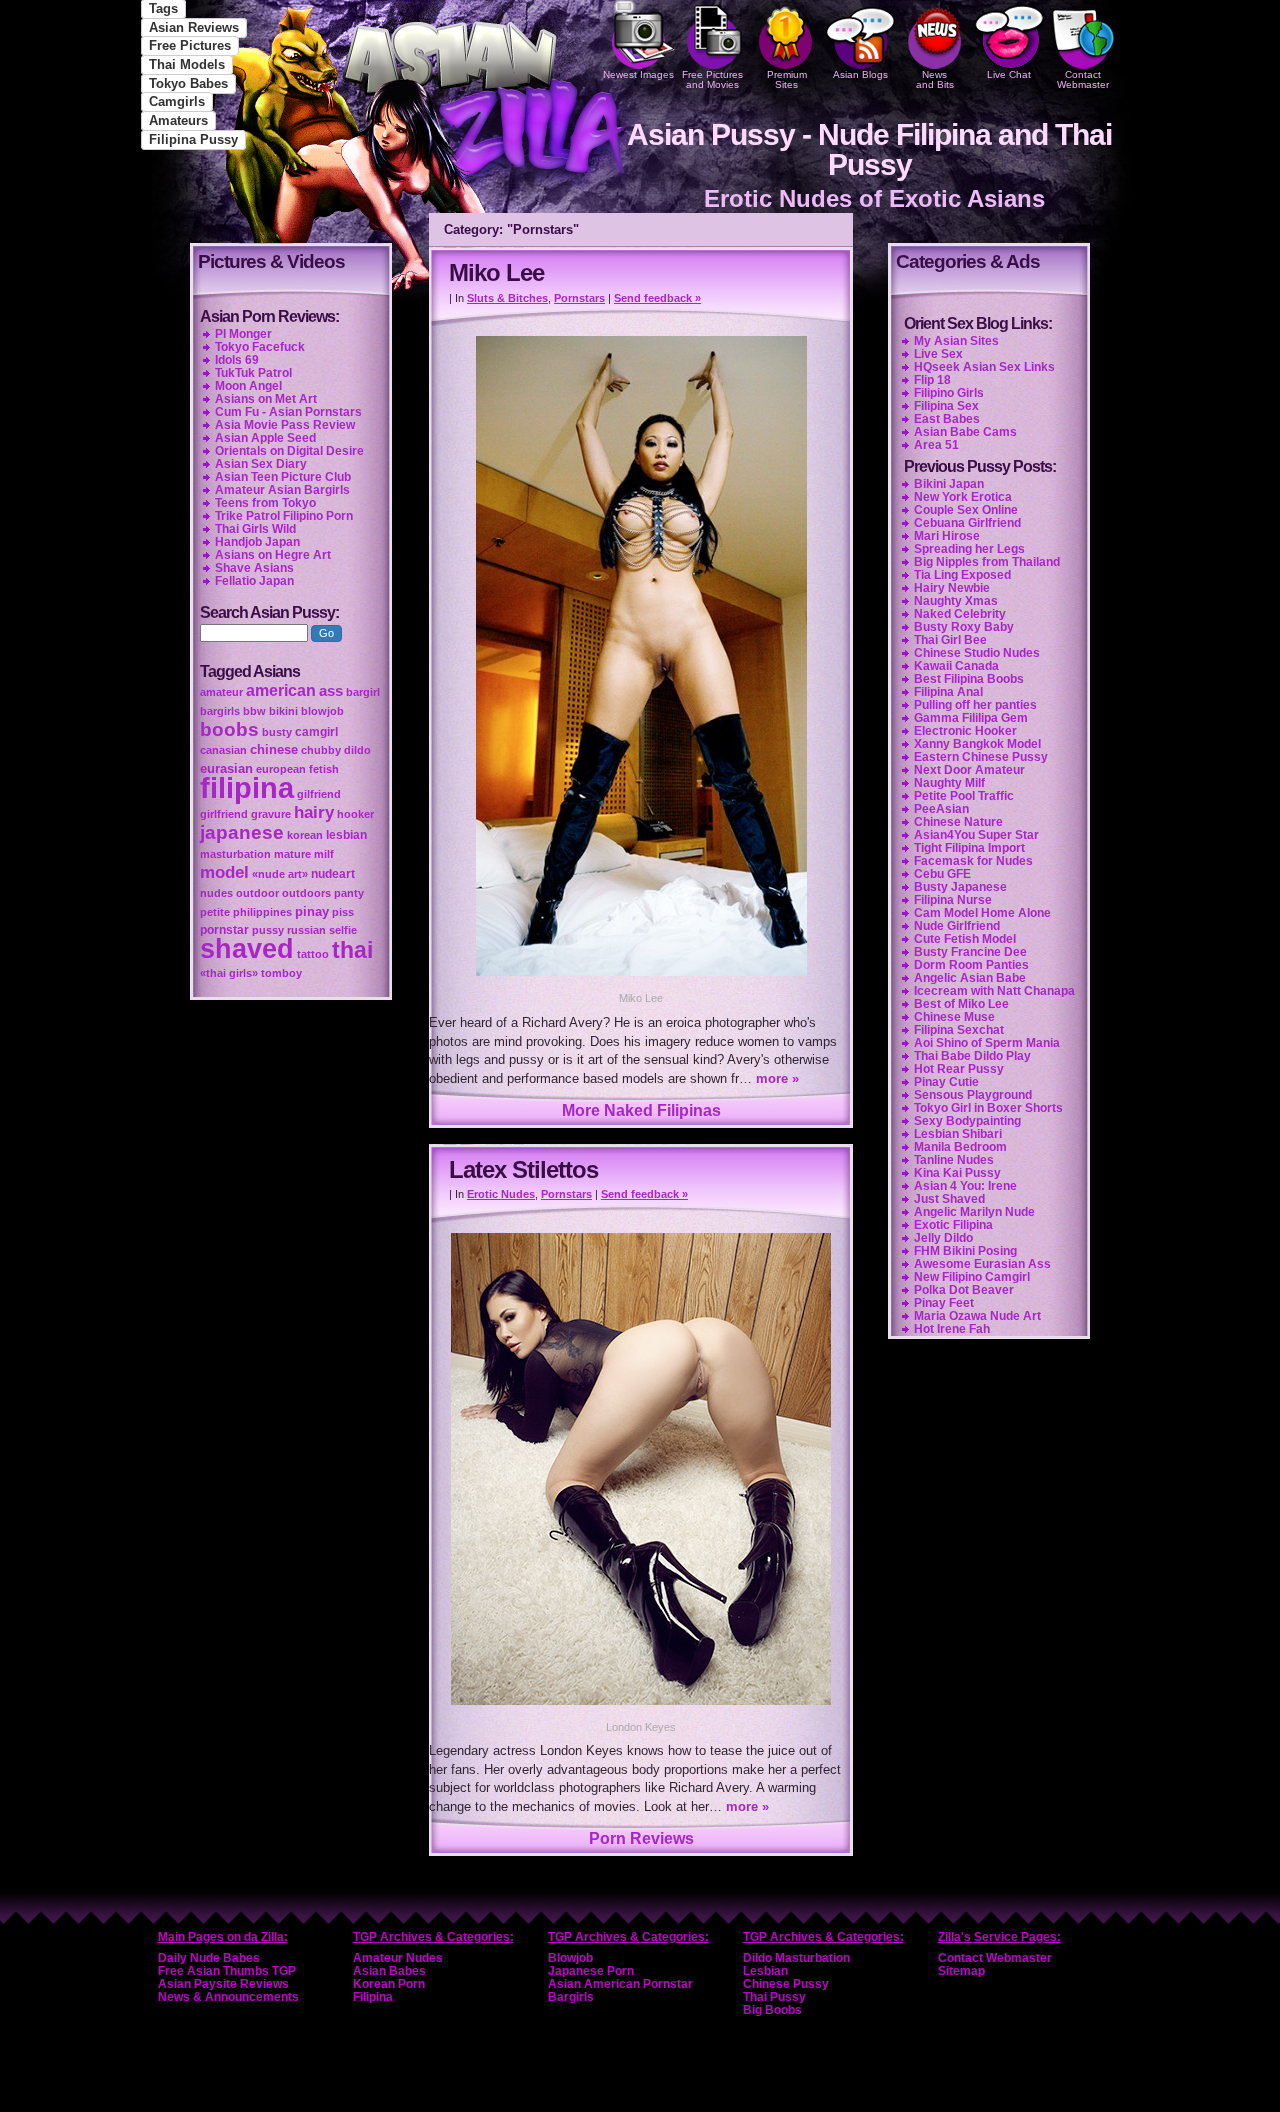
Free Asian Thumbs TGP (227, 1971)
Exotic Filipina (953, 1225)
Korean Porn (389, 1984)
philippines (262, 912)
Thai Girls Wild (255, 529)
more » (777, 1078)
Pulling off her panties (975, 705)
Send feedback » (657, 298)
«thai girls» (229, 973)
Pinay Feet (944, 1303)
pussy (268, 930)
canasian (223, 750)
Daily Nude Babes (209, 1958)
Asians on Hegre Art (273, 555)
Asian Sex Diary (261, 464)
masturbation (235, 854)
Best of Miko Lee (961, 1004)
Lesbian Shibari (958, 1134)
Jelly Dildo (943, 1238)
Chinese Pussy (786, 1984)
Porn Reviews (641, 1838)
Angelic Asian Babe (970, 978)
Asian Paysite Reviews (223, 1984)
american (281, 690)
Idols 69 (237, 360)
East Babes (947, 419)
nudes (216, 893)
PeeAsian (941, 809)
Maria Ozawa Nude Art (977, 1316)
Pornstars (579, 298)
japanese (242, 832)
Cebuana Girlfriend (967, 523)
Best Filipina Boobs (969, 679)
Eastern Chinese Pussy (981, 757)
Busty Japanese (960, 887)
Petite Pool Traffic (964, 796)
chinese (274, 749)
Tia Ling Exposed (962, 575)
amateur (221, 692)
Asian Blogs (860, 74)
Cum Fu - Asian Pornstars (288, 412)
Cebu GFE (942, 874)
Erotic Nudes (501, 1194)
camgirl (316, 732)
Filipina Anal (948, 692)
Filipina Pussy (193, 139)
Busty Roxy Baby (964, 627)
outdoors (306, 893)
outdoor (257, 893)
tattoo (313, 954)
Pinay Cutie (946, 1082)
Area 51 (936, 445)
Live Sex (938, 354)
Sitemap (961, 1971)
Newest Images (638, 74)
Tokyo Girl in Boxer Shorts (988, 1108)
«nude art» (280, 874)
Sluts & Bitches (507, 298)
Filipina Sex (946, 406)
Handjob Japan (257, 542)
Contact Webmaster (1083, 79)
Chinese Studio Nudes (977, 653)
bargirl (363, 692)
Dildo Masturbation (796, 1958)
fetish (324, 769)
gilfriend (319, 794)
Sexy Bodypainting (967, 1121)
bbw (254, 711)
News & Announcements (228, 1997)
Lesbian (765, 1971)
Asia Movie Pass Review (285, 425)
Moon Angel (248, 386)
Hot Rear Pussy (959, 1069)
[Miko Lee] (640, 978)
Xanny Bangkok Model (977, 744)
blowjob (322, 711)
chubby (321, 750)
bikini (283, 711)
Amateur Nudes (398, 1958)
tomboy (281, 973)
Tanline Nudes (954, 1160)
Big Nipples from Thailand (987, 562)
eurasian (226, 768)
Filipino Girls (949, 393)
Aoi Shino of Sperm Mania (987, 1043)
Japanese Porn (591, 1971)
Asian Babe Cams (965, 432)
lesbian (346, 835)
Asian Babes (389, 1971)
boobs (229, 729)
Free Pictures (190, 45)
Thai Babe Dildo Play (972, 1056)
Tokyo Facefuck (260, 347)
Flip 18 (932, 380)
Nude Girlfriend (957, 926)
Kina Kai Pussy (957, 1173)
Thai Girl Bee (950, 640)
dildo (357, 750)
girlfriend (224, 814)
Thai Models (187, 64)
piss (343, 912)
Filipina (373, 1997)
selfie (343, 930)
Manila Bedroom (960, 1147)
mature (292, 854)
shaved (247, 949)
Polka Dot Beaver (964, 1290)
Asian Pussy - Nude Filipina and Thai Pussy (869, 149)
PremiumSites (787, 79)
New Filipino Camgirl (972, 1277)
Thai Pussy (774, 1997)
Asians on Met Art (266, 399)
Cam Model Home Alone (982, 913)
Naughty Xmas (956, 601)
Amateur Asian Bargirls (282, 490)
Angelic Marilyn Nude (974, 1212)
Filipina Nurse (953, 900)
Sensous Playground (973, 1095)
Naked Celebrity (960, 614)
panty (349, 893)
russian (306, 930)
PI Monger (243, 334)
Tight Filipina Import (969, 848)
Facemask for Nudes (973, 861)
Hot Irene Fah (952, 1329)
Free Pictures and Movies (712, 79)
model (224, 872)
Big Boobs (772, 2010)
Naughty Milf (949, 783)
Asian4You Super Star (976, 835)
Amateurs (178, 120)
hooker (355, 814)
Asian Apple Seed (265, 438)
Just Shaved (949, 1199)
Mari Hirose (947, 536)
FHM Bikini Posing (965, 1251)
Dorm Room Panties (971, 965)
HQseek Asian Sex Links (984, 367)
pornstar (224, 930)
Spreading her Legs (969, 549)
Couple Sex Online (966, 510)
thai (352, 950)
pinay (312, 911)
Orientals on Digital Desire (289, 451)
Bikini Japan (949, 484)
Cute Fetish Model (965, 939)
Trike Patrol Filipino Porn (284, 516)
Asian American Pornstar (620, 1984)
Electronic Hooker (965, 731)
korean (305, 835)
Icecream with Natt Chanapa (994, 991)
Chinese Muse (954, 1017)
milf (324, 854)
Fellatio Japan (254, 581)
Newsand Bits (935, 79)
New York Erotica (963, 497)
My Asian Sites (956, 341)
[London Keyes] (641, 1707)
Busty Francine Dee (970, 952)
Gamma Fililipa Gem (971, 718)
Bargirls (571, 1997)
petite (215, 912)
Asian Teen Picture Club (283, 477)
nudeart (333, 874)
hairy (314, 812)
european (281, 769)
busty (277, 732)
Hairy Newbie (952, 588)
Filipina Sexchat (959, 1030)
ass (331, 691)
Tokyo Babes (188, 83)
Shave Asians (254, 568)
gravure (271, 814)
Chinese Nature (958, 822)
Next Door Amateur (969, 770)
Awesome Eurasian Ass (982, 1264)
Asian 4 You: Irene (965, 1186)
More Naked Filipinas (641, 1110)
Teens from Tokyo (265, 503)
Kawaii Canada (956, 666)
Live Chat (1009, 74)
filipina (247, 787)
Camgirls (177, 101)
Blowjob (570, 1958)
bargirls (220, 711)
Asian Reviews (194, 27)
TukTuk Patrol (253, 373)
